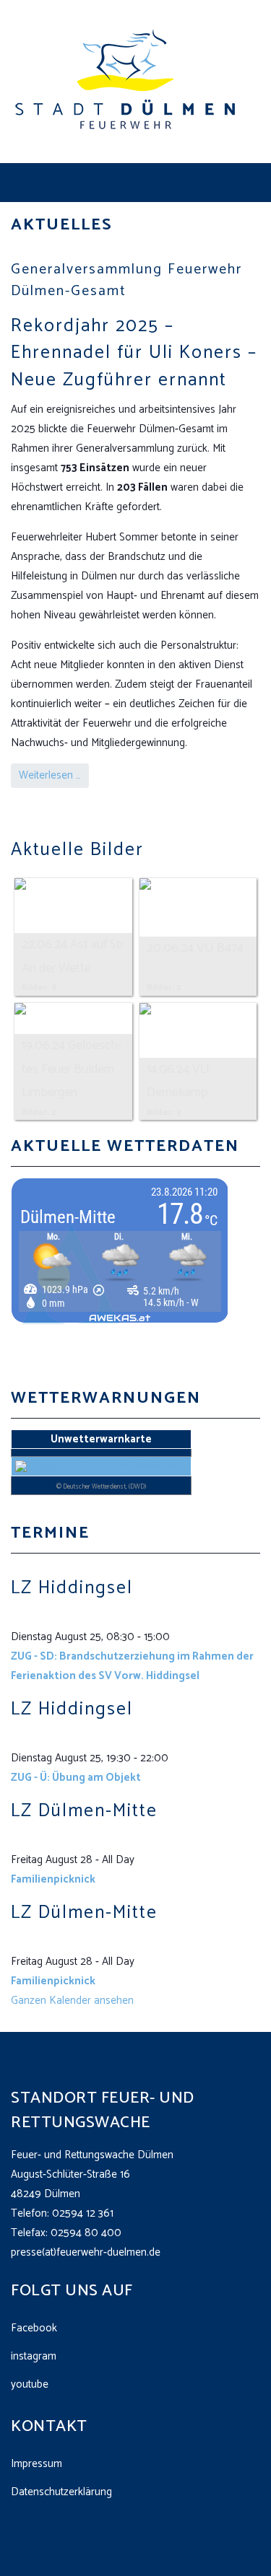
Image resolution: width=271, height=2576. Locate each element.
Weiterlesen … (50, 775)
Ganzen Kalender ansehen (72, 2001)
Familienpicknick (53, 1879)
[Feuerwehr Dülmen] (126, 81)
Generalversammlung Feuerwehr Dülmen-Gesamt (126, 280)
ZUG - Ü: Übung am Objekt (76, 1778)
